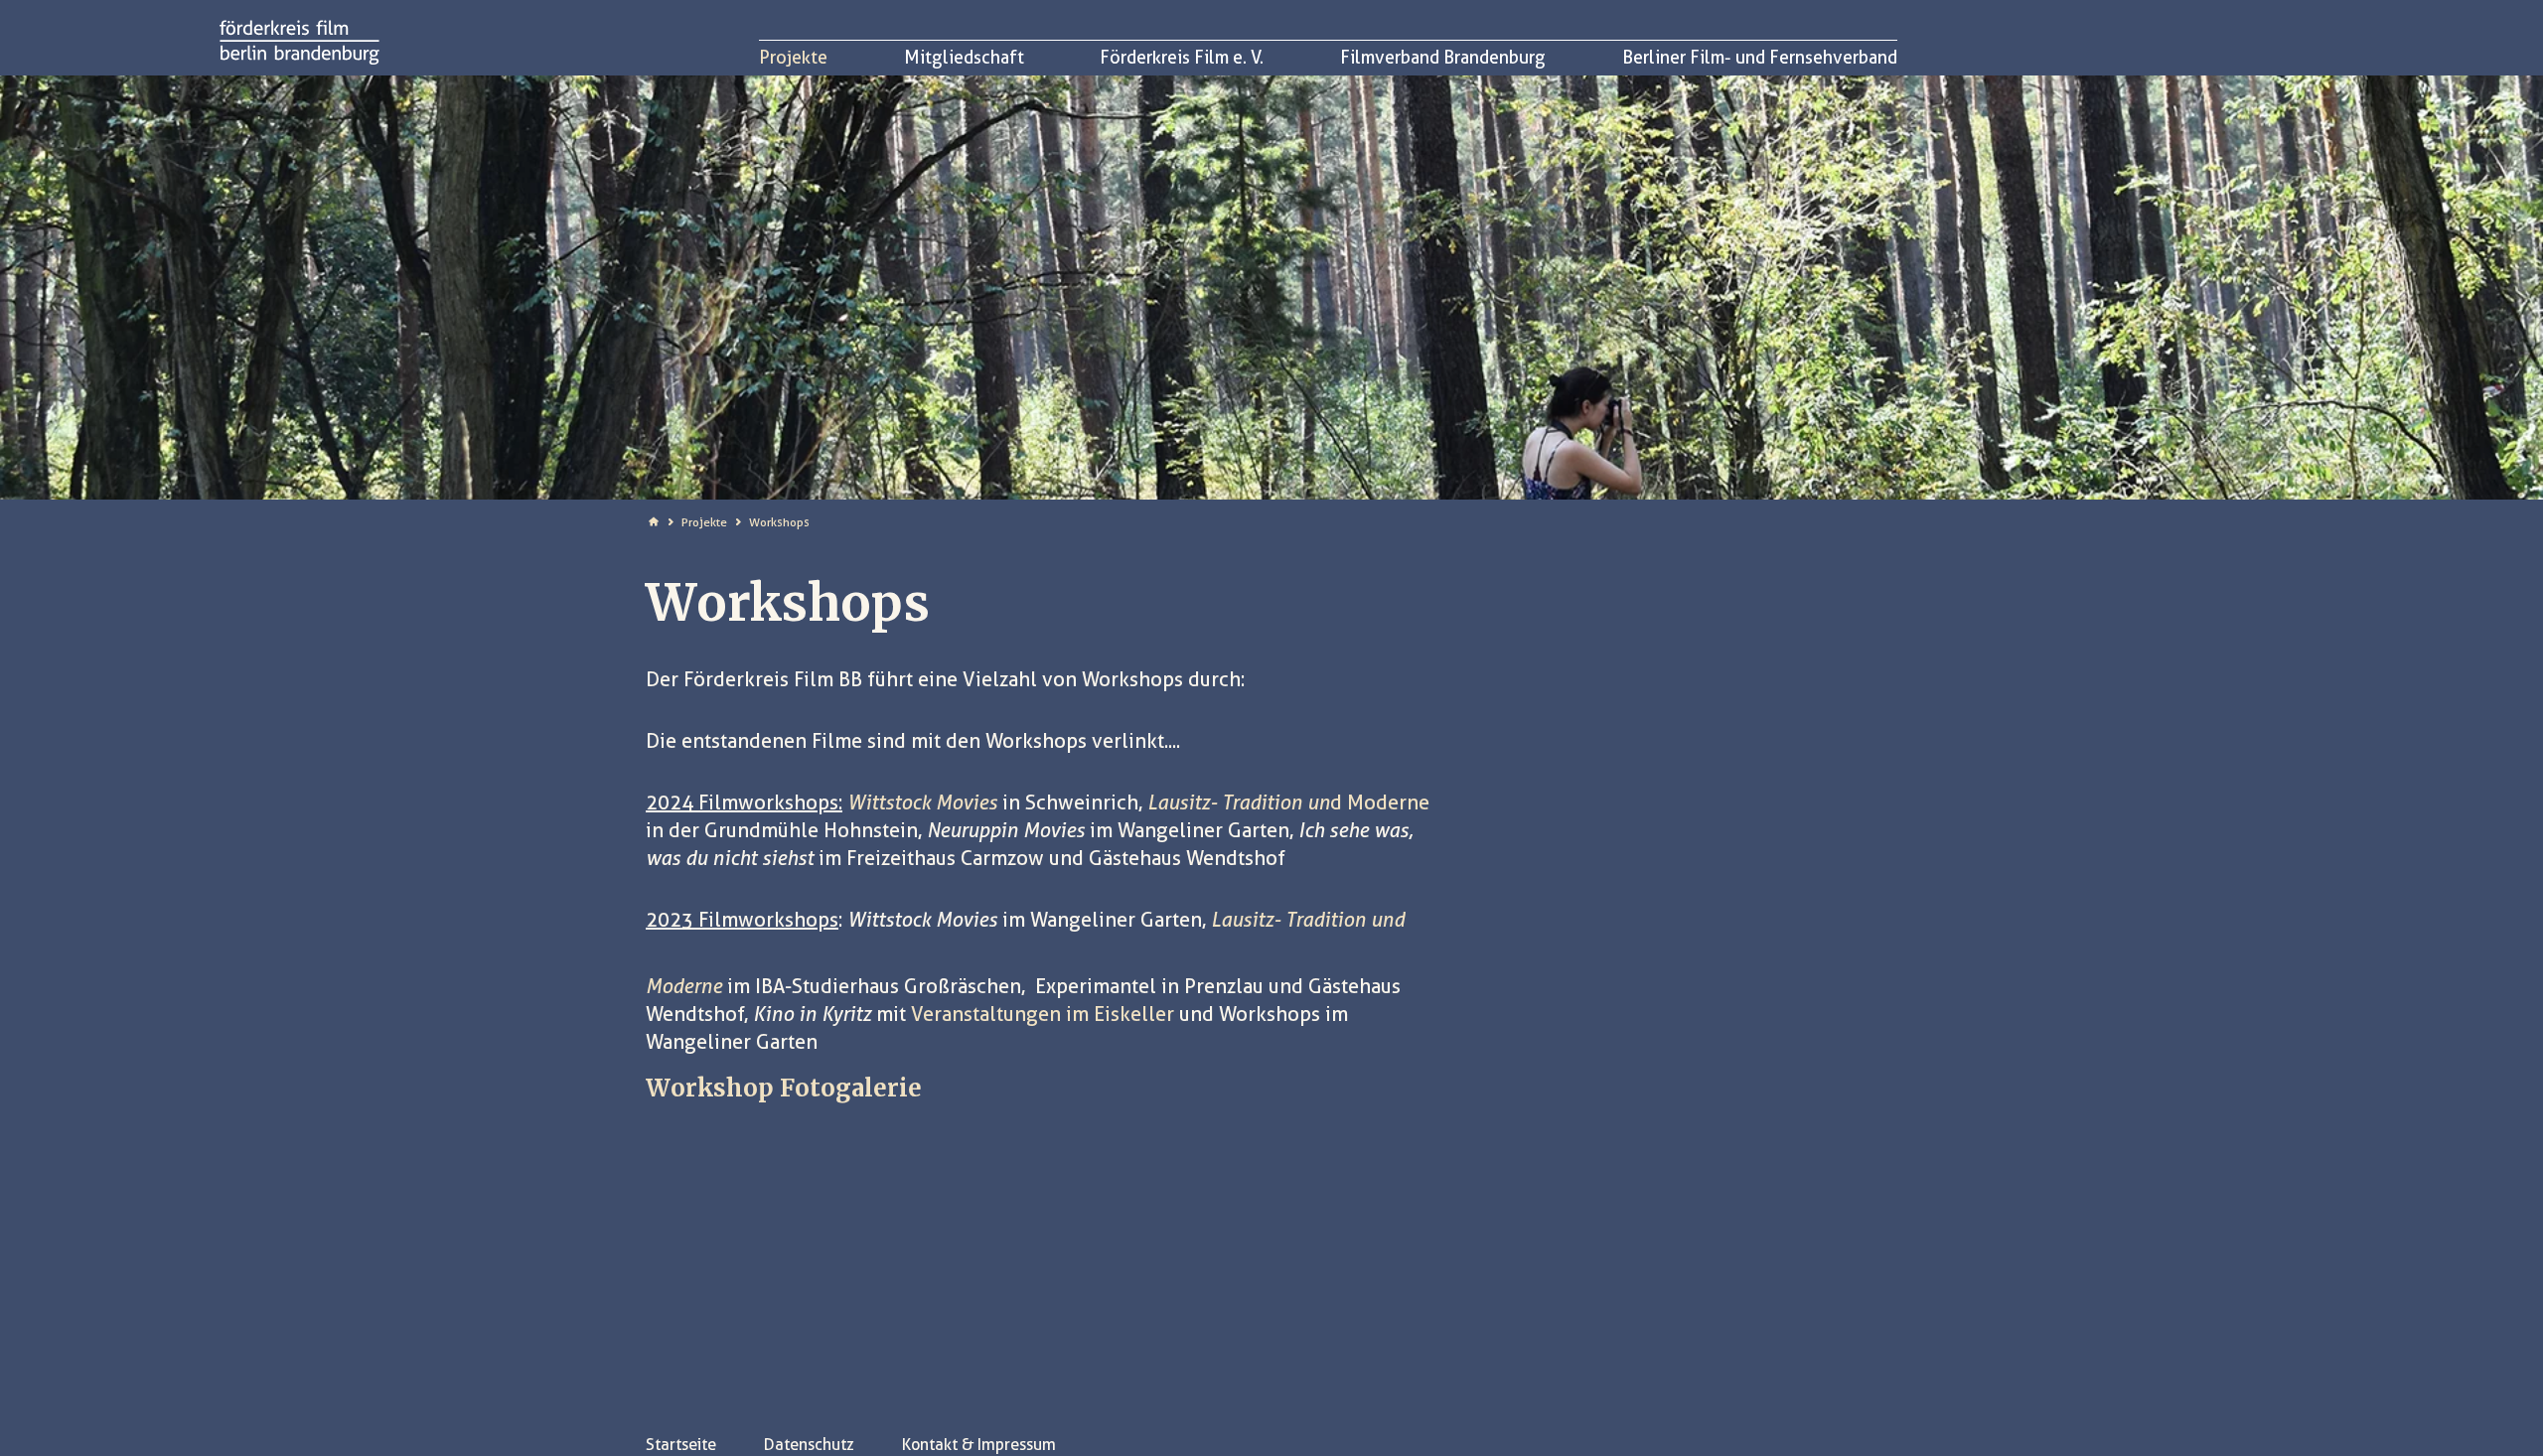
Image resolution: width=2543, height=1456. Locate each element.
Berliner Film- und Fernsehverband (1760, 57)
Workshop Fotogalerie (784, 1088)
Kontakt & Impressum (979, 1445)
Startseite (681, 1445)
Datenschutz (809, 1445)
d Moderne (1288, 802)
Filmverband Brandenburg (1443, 57)
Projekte (793, 57)
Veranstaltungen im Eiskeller (1043, 1014)
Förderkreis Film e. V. (1182, 57)
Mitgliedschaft (964, 57)
